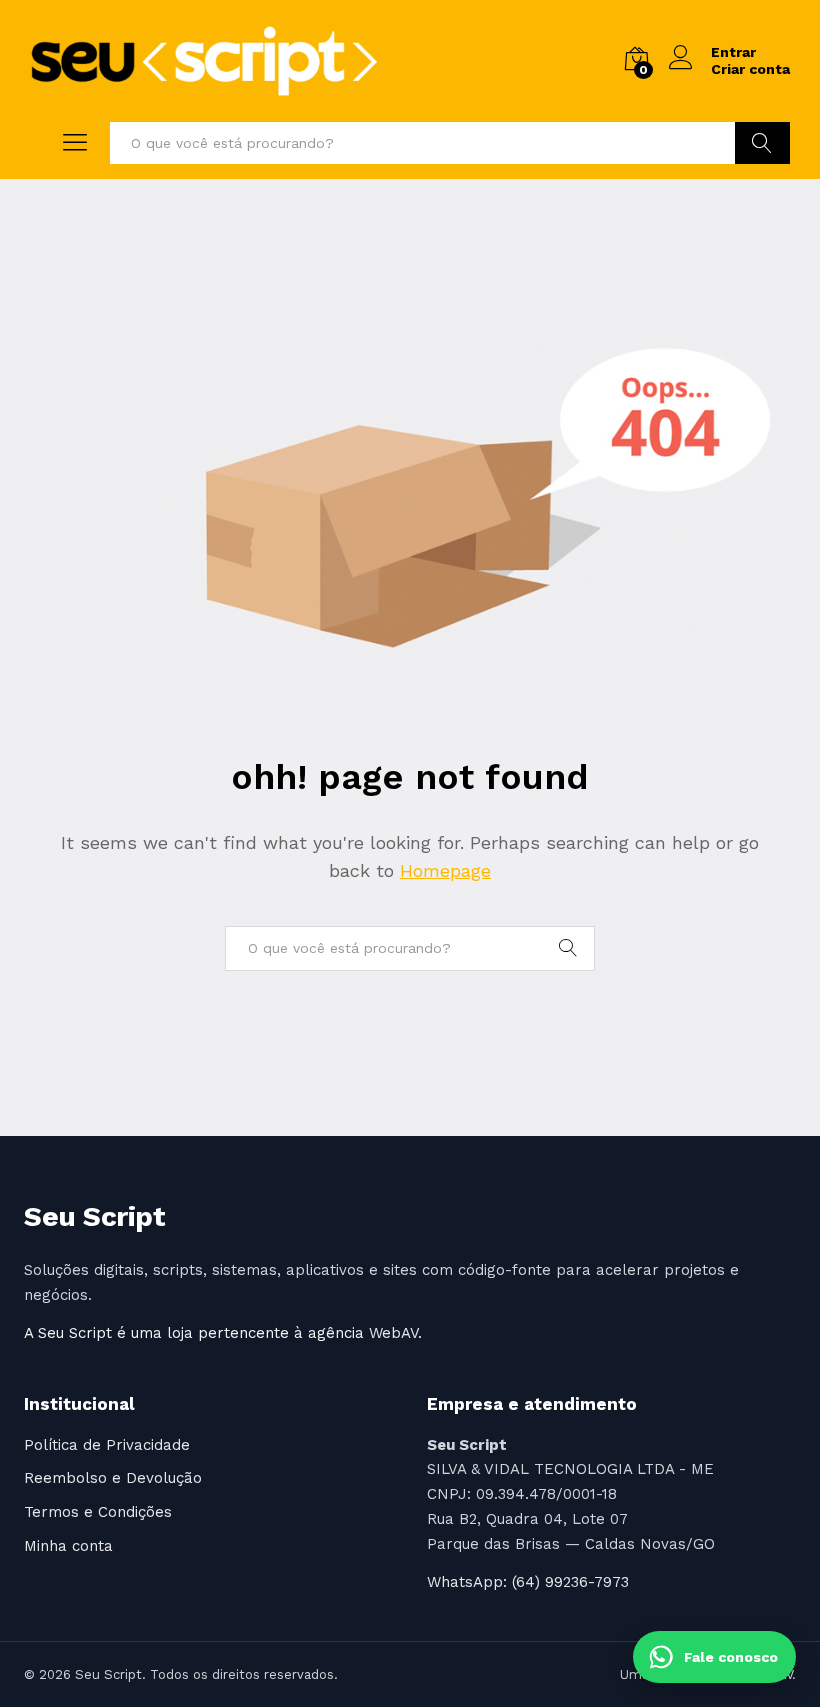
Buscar (762, 143)
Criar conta (750, 69)
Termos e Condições (98, 1512)
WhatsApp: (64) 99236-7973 (528, 1582)
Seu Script (94, 1216)
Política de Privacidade (107, 1445)
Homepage (445, 870)
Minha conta (68, 1546)
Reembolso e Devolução (113, 1478)
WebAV (393, 1333)
